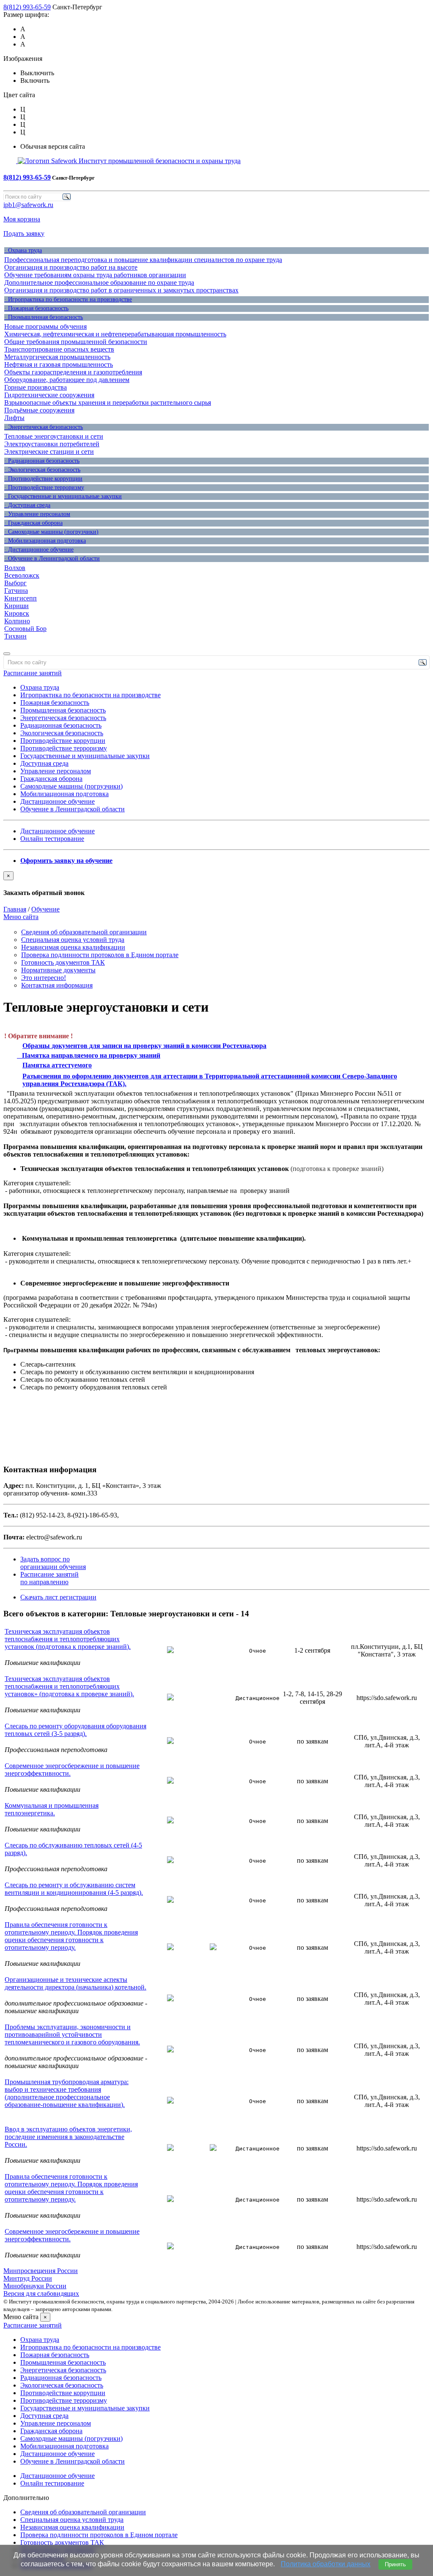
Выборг (15, 583)
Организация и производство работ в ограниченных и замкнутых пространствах (121, 290)
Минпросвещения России (41, 2271)
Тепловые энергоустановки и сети (54, 436)
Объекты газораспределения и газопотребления (73, 372)
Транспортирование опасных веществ (59, 349)
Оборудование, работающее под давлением (67, 380)
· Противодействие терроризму (44, 487)
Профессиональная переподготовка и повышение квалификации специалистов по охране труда (143, 260)
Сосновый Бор (25, 629)
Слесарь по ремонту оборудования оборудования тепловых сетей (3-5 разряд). (75, 1730)
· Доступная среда (27, 505)
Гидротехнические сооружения (49, 395)
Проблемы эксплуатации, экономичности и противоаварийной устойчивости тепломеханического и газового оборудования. (72, 2034)
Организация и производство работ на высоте (71, 267)
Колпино (17, 621)
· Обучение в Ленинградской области (52, 558)
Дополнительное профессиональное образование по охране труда (99, 282)
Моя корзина (22, 219)
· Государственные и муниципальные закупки (63, 496)
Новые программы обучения (45, 326)
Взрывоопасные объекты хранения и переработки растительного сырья (108, 402)
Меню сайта (21, 917)
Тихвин (15, 636)
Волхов (15, 568)
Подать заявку (24, 233)
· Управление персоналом (37, 514)
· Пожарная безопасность (36, 308)
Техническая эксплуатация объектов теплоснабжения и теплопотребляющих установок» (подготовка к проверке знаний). (69, 1686)
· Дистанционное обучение (39, 550)
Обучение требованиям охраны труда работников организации (95, 275)
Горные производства (36, 387)
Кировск (17, 613)
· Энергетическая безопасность (44, 427)
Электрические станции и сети (49, 452)
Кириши (16, 606)
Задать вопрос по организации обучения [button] (53, 1563)
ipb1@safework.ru (28, 205)
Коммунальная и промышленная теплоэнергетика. (52, 1809)
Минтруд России (28, 2278)
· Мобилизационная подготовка (45, 541)
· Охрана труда (23, 250)
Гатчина (16, 591)
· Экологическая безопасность (42, 470)
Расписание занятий (33, 673)
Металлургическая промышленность (57, 357)
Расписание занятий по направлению (49, 1578)
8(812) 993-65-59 (27, 7)
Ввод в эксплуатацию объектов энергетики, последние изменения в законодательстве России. (68, 2137)
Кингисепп (21, 598)
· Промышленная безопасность (44, 317)
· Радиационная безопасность (42, 461)
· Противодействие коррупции (43, 479)
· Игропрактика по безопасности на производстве (68, 299)
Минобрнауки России (35, 2286)
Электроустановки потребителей (52, 444)
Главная (15, 909)
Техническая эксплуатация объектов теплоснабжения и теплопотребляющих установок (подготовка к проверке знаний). (68, 1639)
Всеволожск (22, 575)
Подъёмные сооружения (39, 410)
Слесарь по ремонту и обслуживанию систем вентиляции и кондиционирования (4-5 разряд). (74, 1889)
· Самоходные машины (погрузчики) (51, 532)
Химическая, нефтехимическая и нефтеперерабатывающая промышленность (115, 334)
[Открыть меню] (7, 654)
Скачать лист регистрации (58, 1597)
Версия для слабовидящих (41, 2294)
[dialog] (216, 884)
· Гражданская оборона (33, 523)
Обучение (45, 909)
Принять (395, 2564)
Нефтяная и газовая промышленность (59, 364)
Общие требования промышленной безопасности (76, 342)
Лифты (14, 418)
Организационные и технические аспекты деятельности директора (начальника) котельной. (75, 1983)
